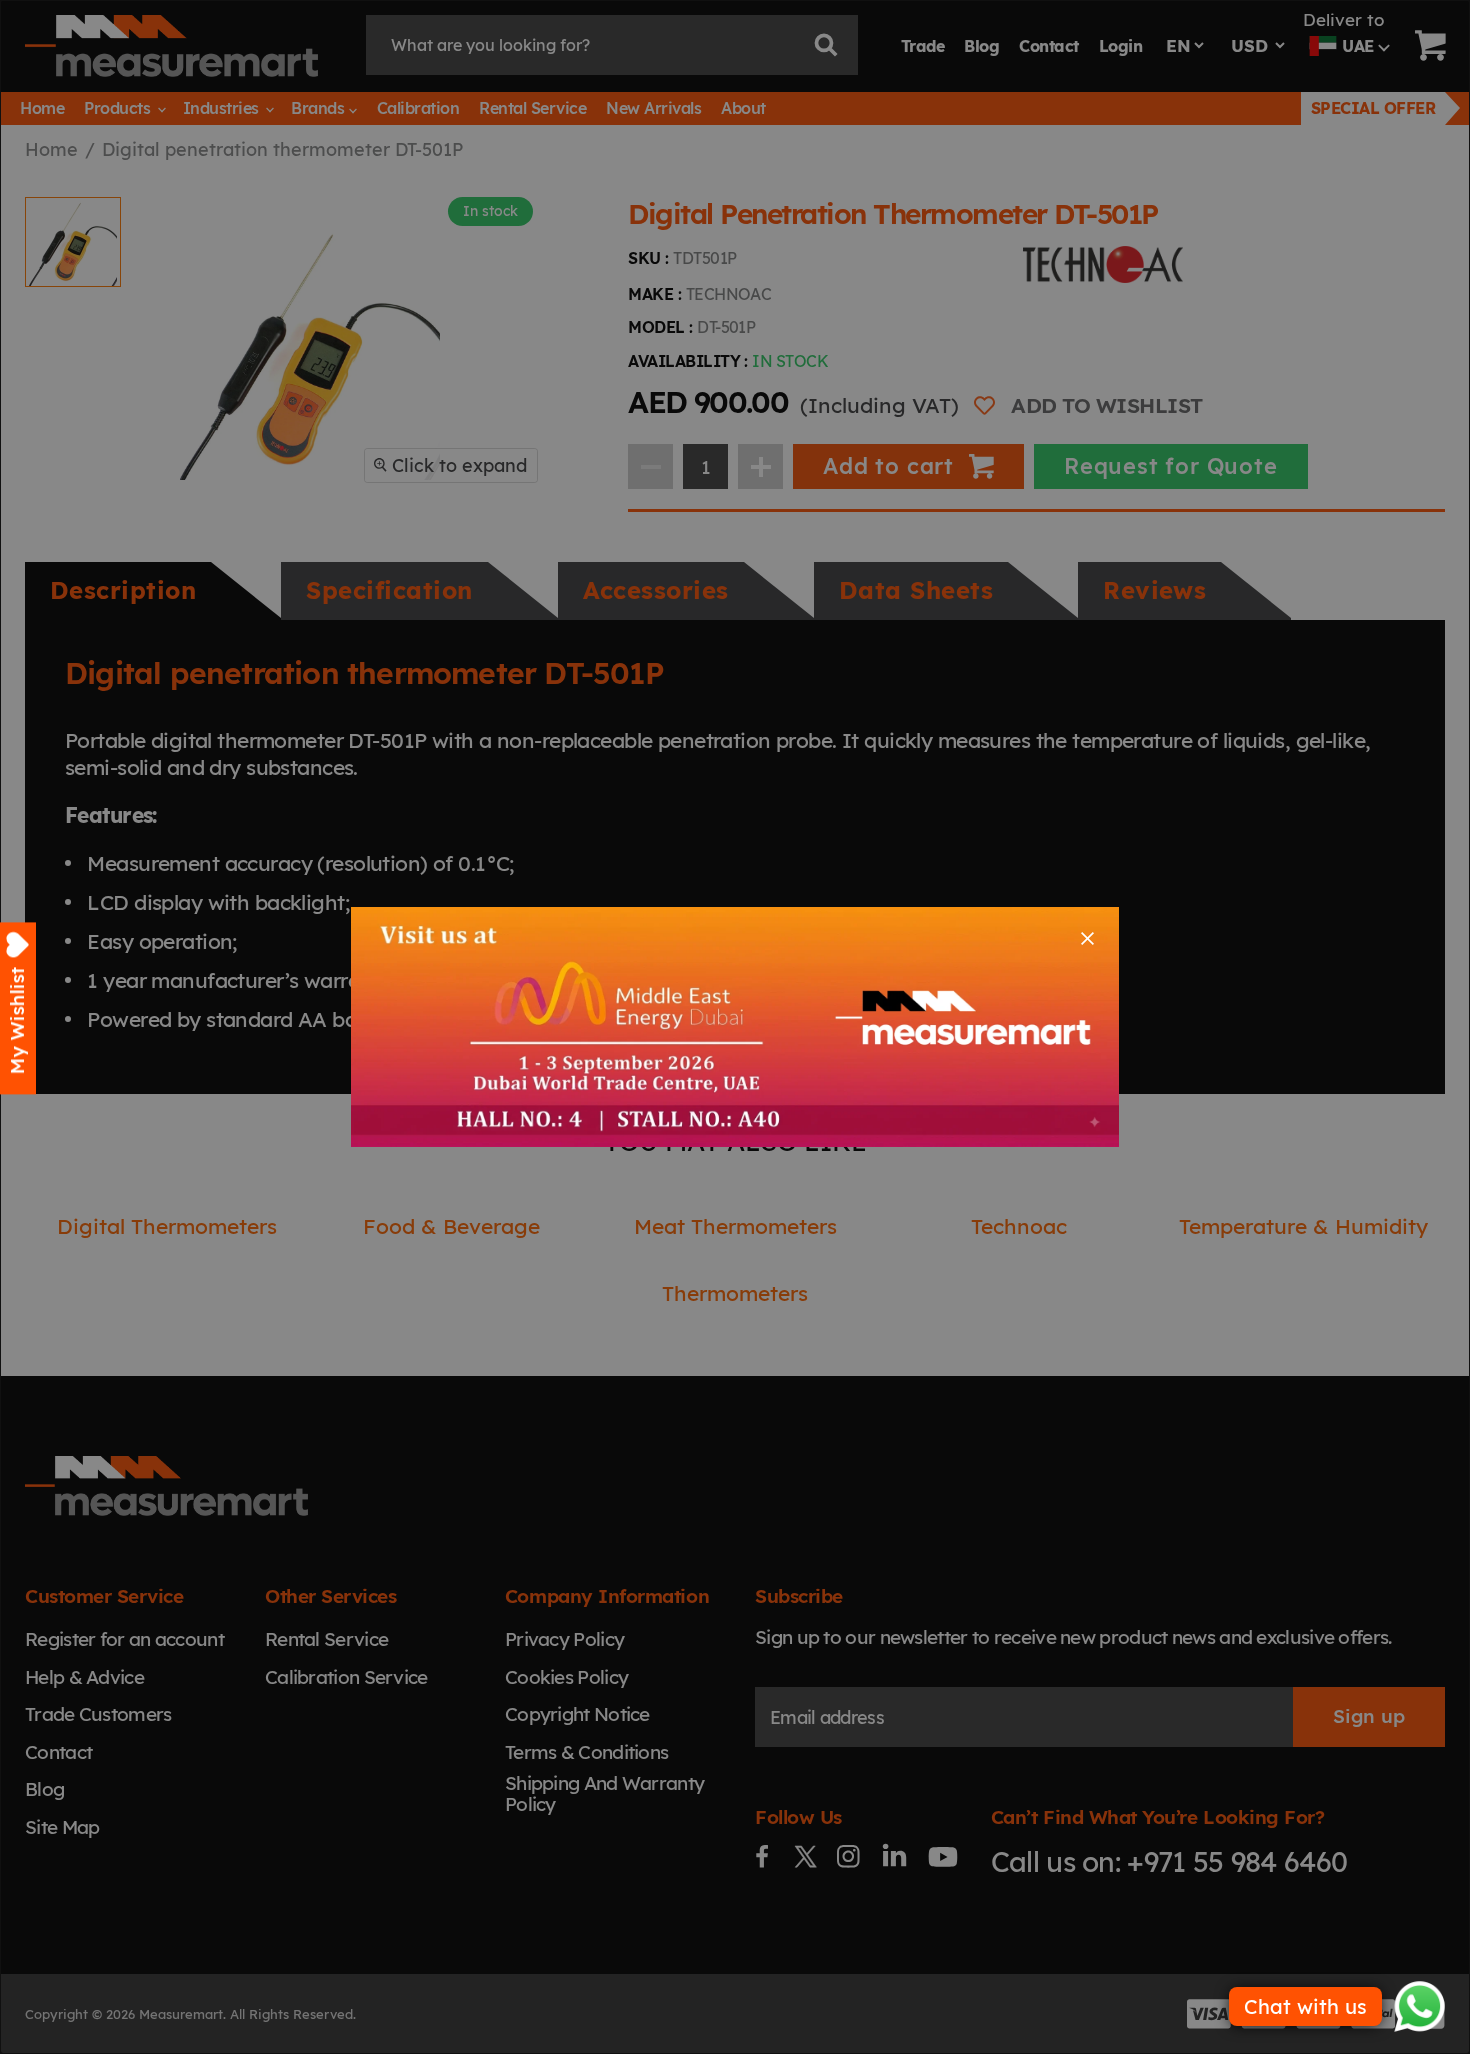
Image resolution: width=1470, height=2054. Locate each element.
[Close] (1087, 938)
